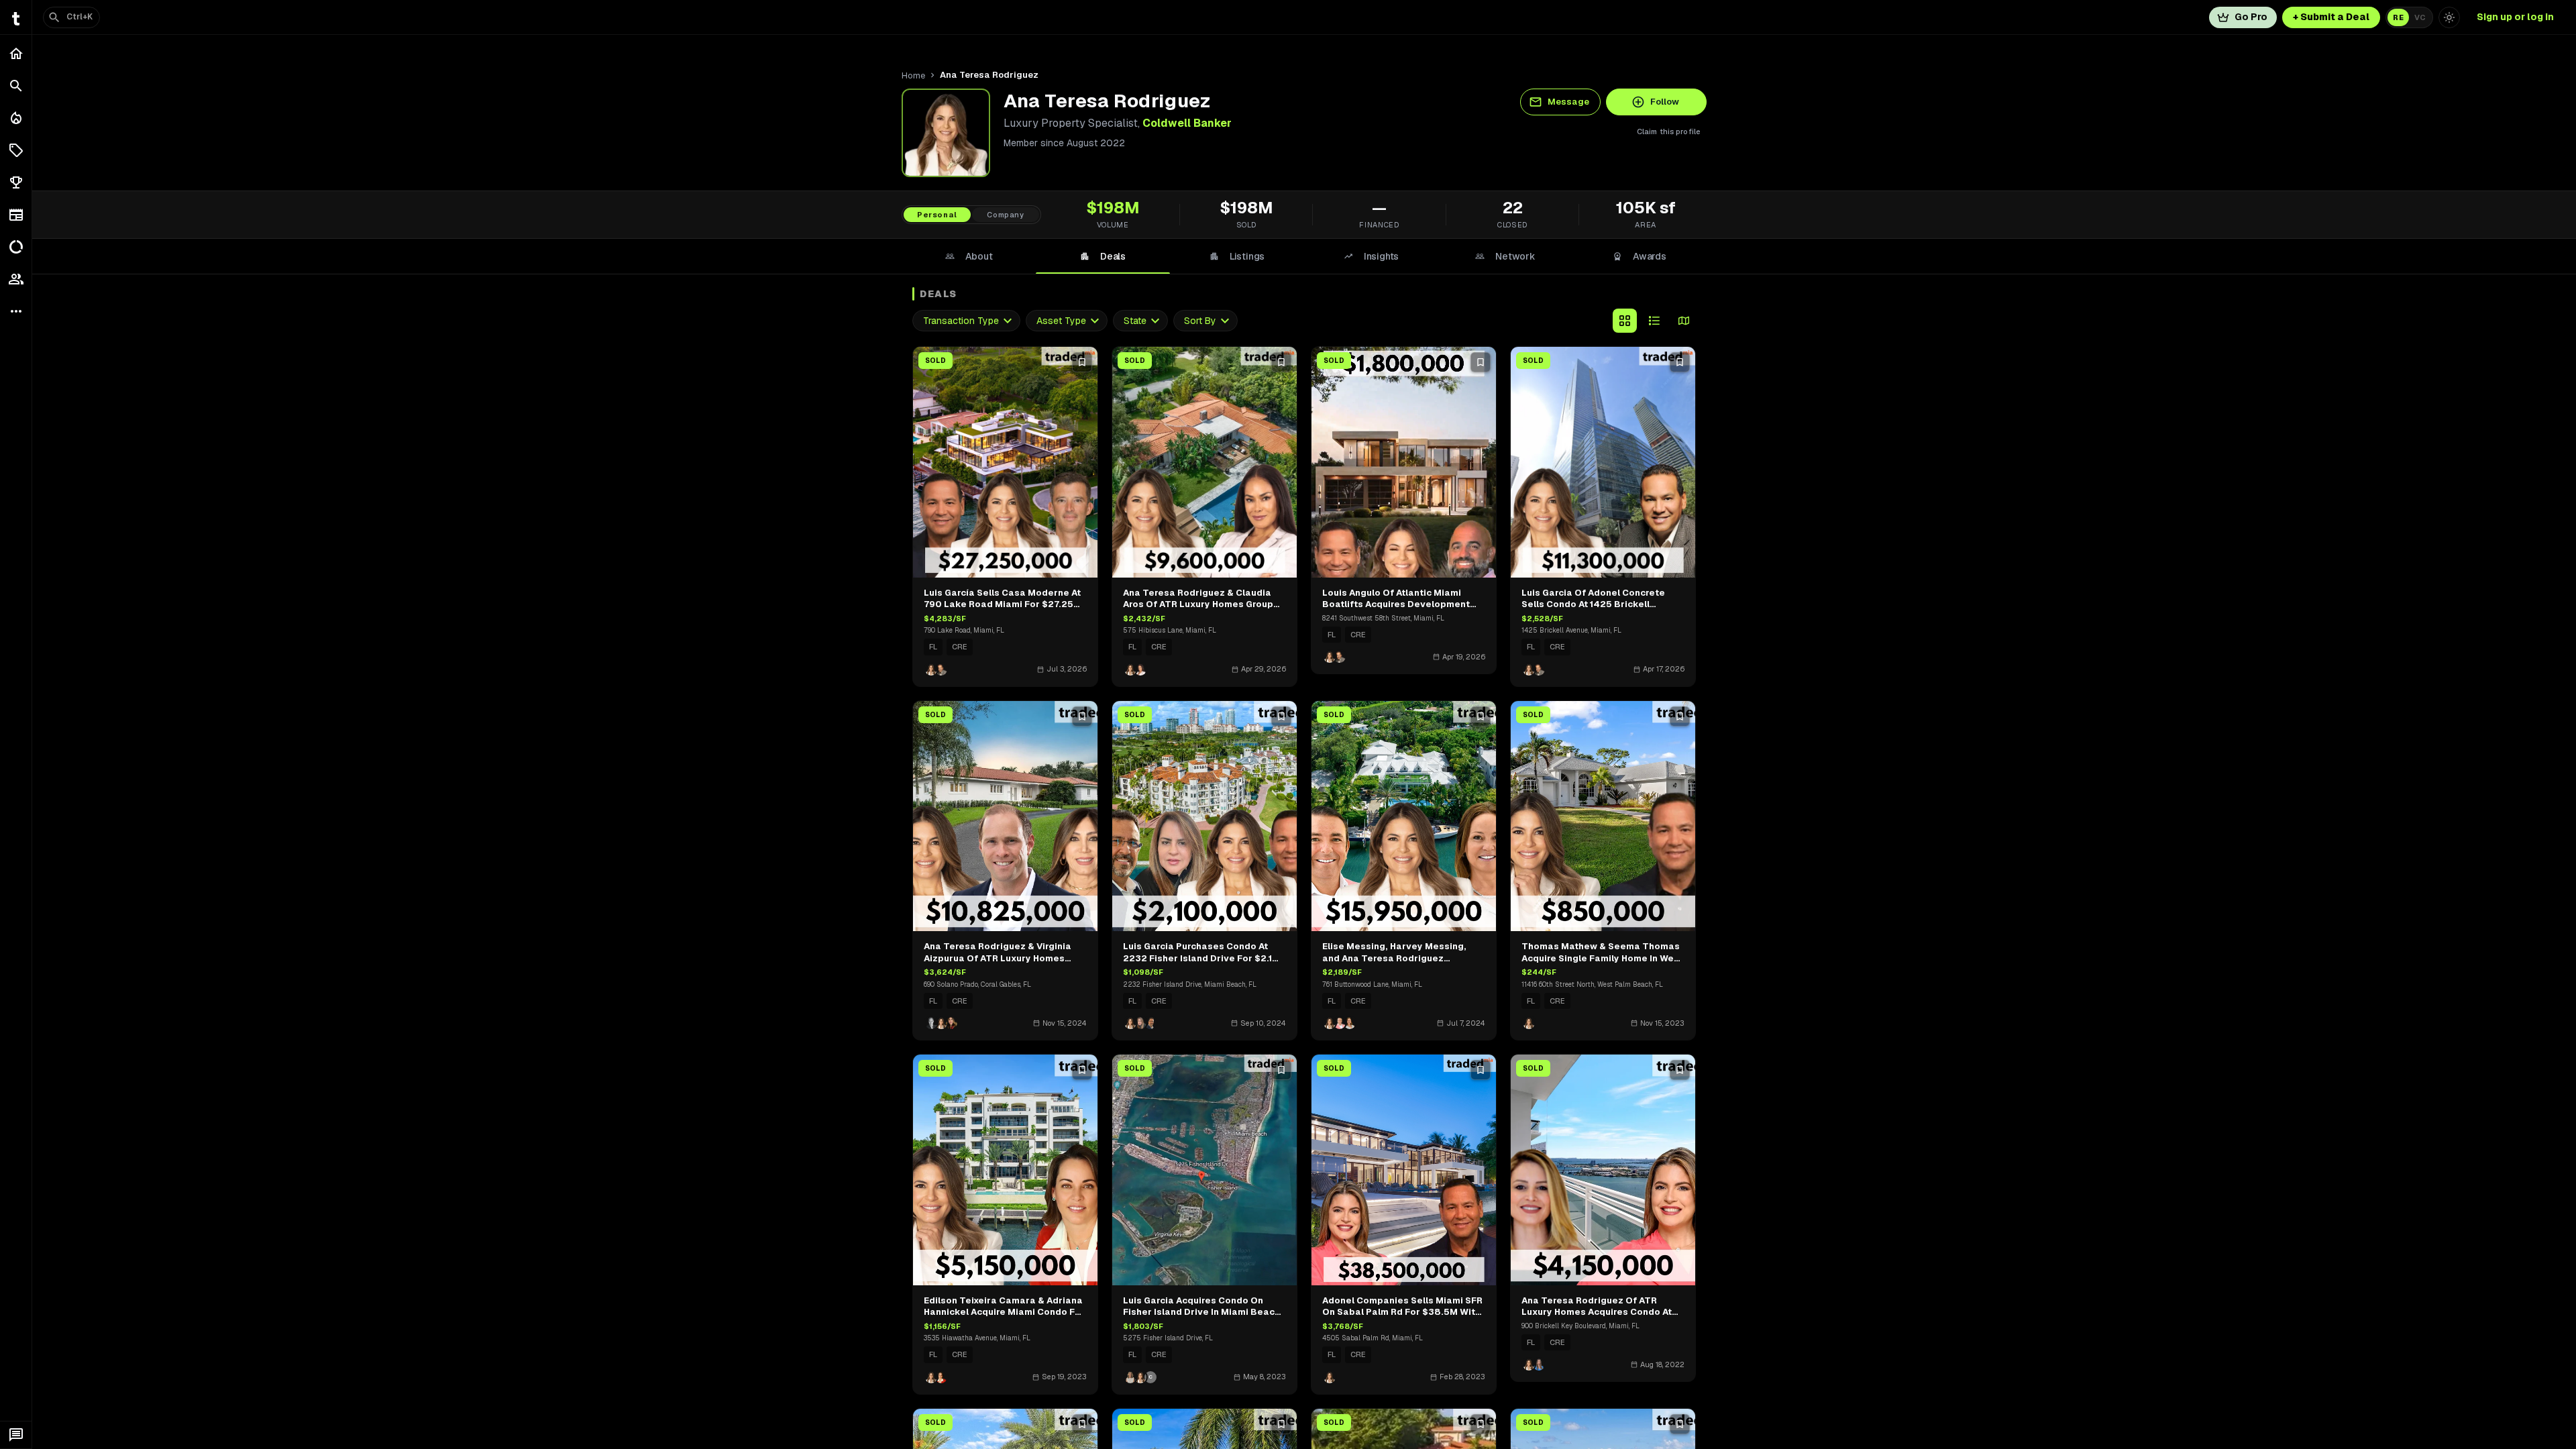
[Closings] (16, 118)
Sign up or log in (2515, 17)
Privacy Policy (2469, 1410)
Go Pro (2251, 17)
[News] (16, 215)
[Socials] (16, 279)
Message (1568, 102)
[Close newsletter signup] (2544, 1234)
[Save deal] (1082, 362)
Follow (1665, 102)
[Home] (16, 54)
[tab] (969, 256)
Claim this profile (1669, 131)
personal (937, 215)
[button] (16, 150)
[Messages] (16, 1435)
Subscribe (2431, 1371)
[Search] (16, 86)
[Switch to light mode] (2449, 17)
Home (913, 75)
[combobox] (966, 321)
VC (2420, 17)
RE (2398, 17)
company (1006, 215)
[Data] (16, 247)
